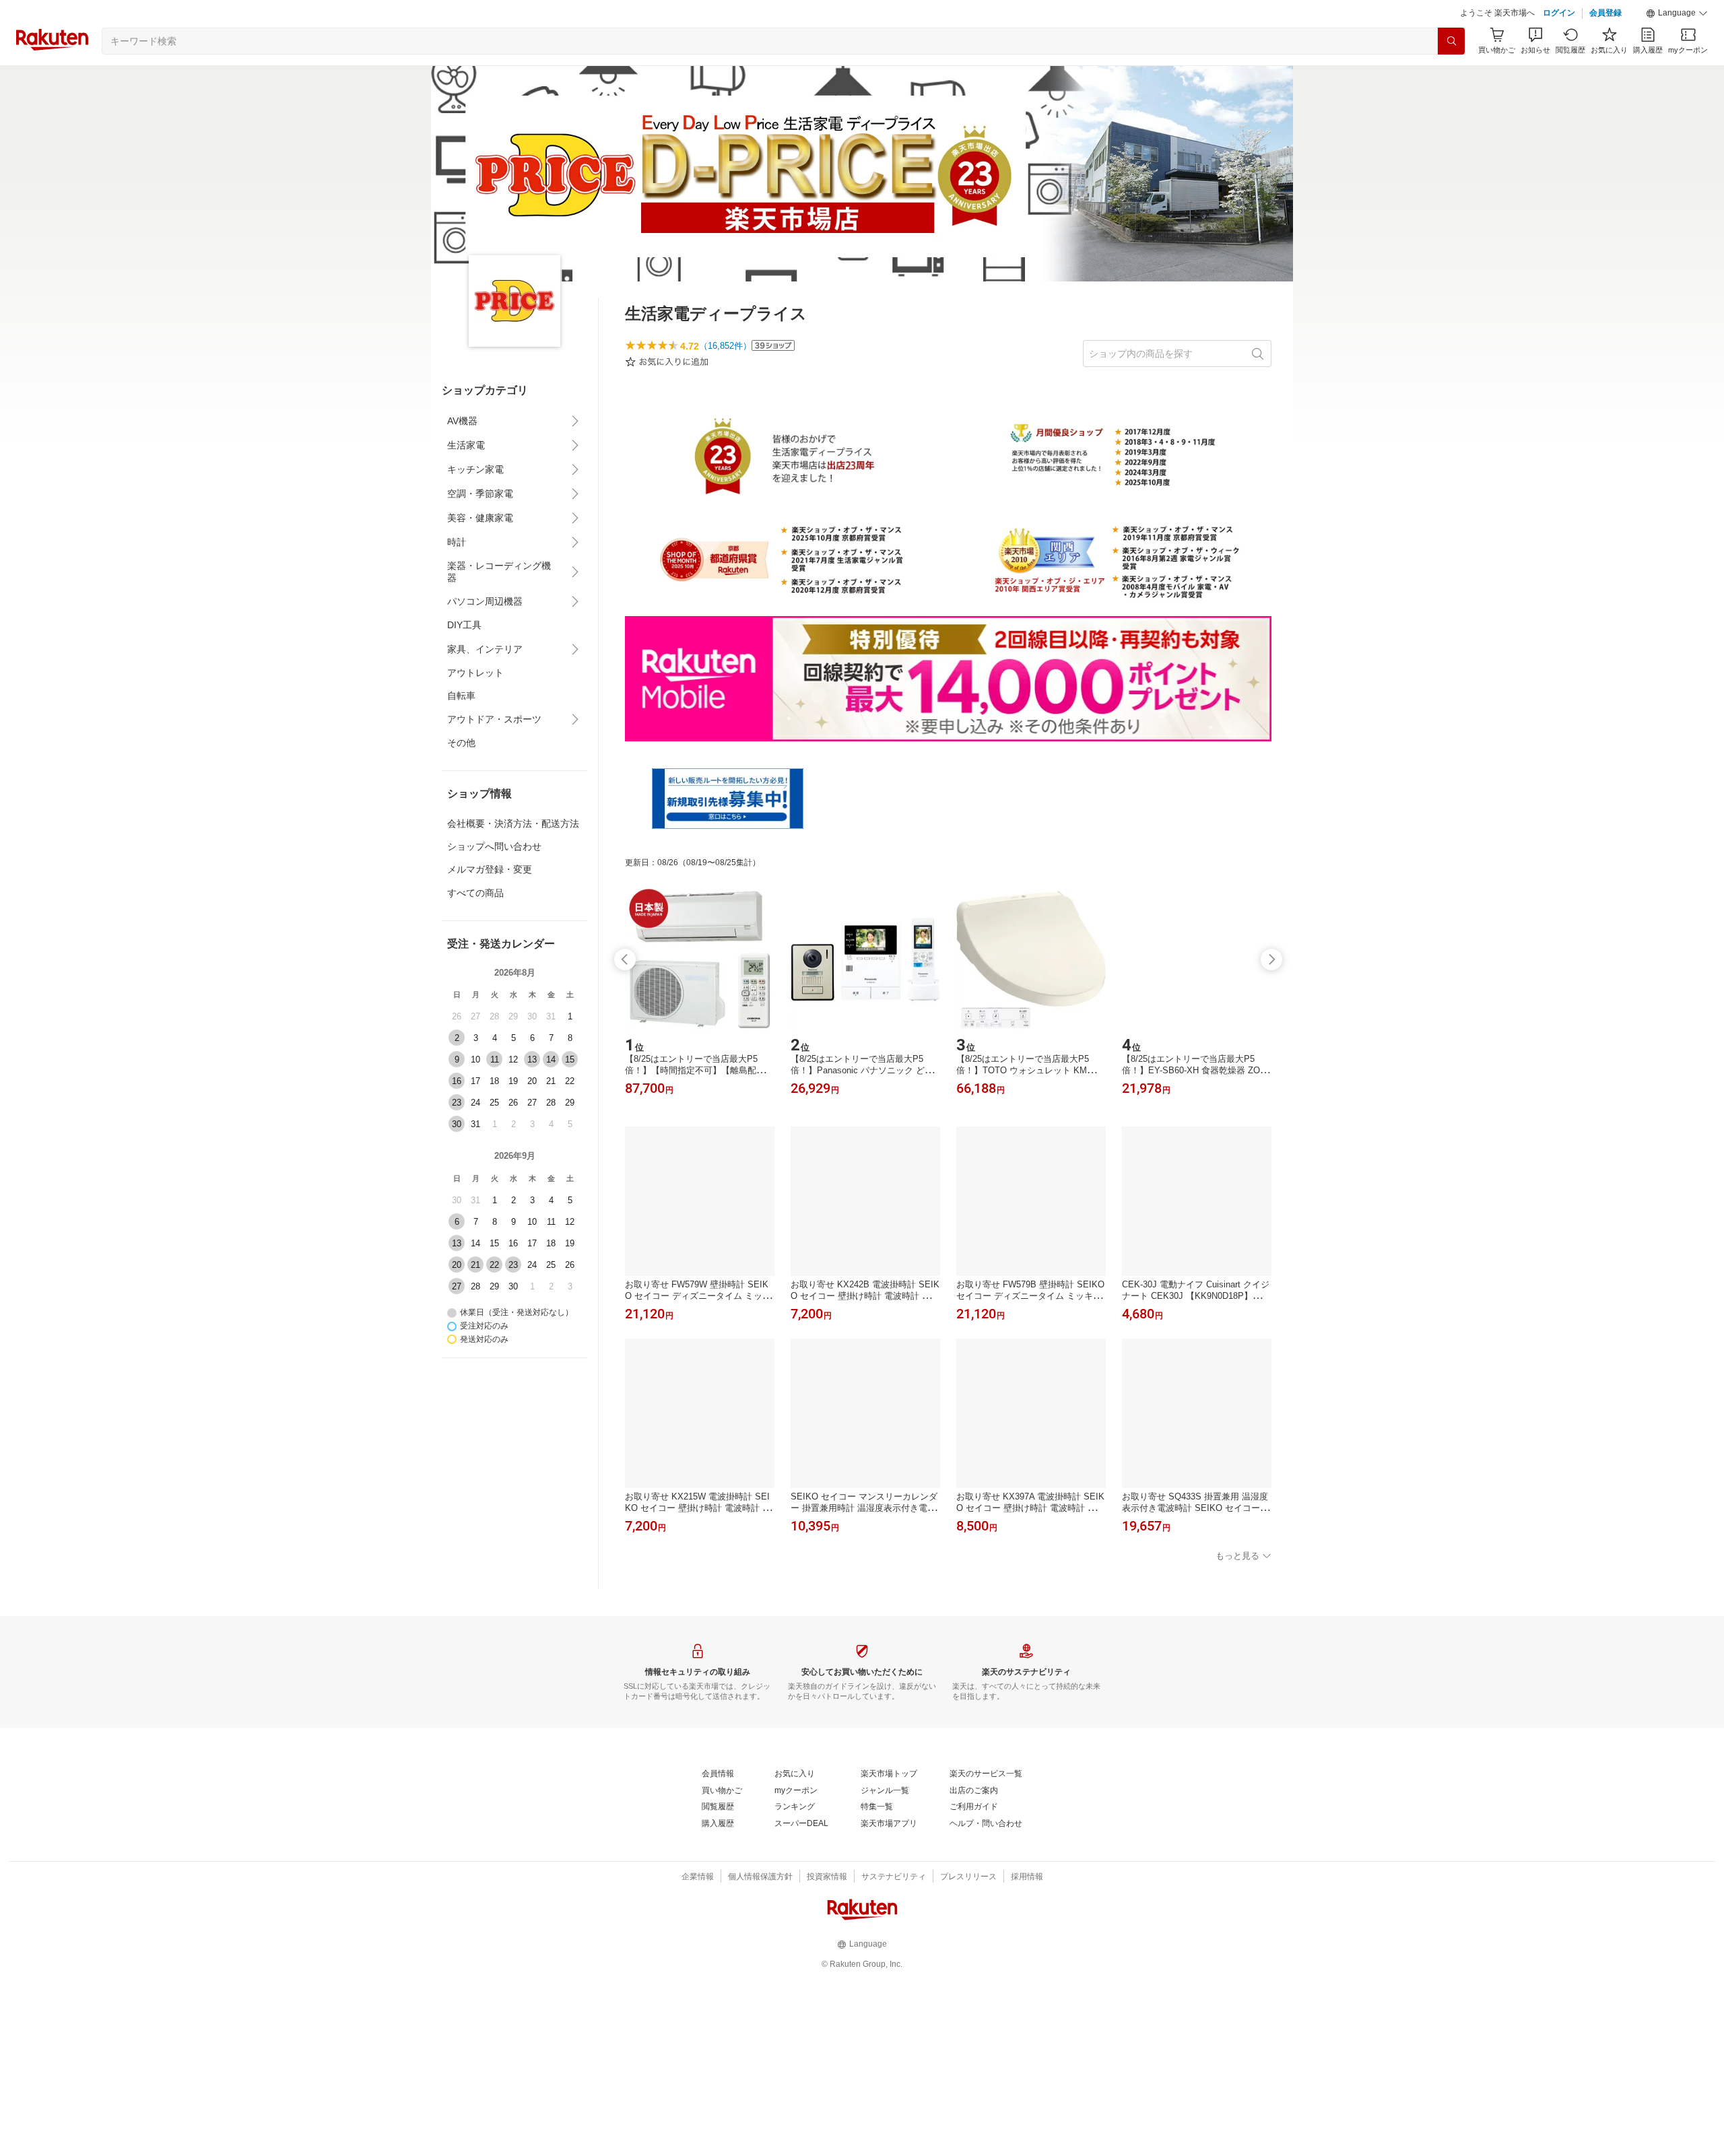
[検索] (1451, 41)
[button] (1677, 13)
